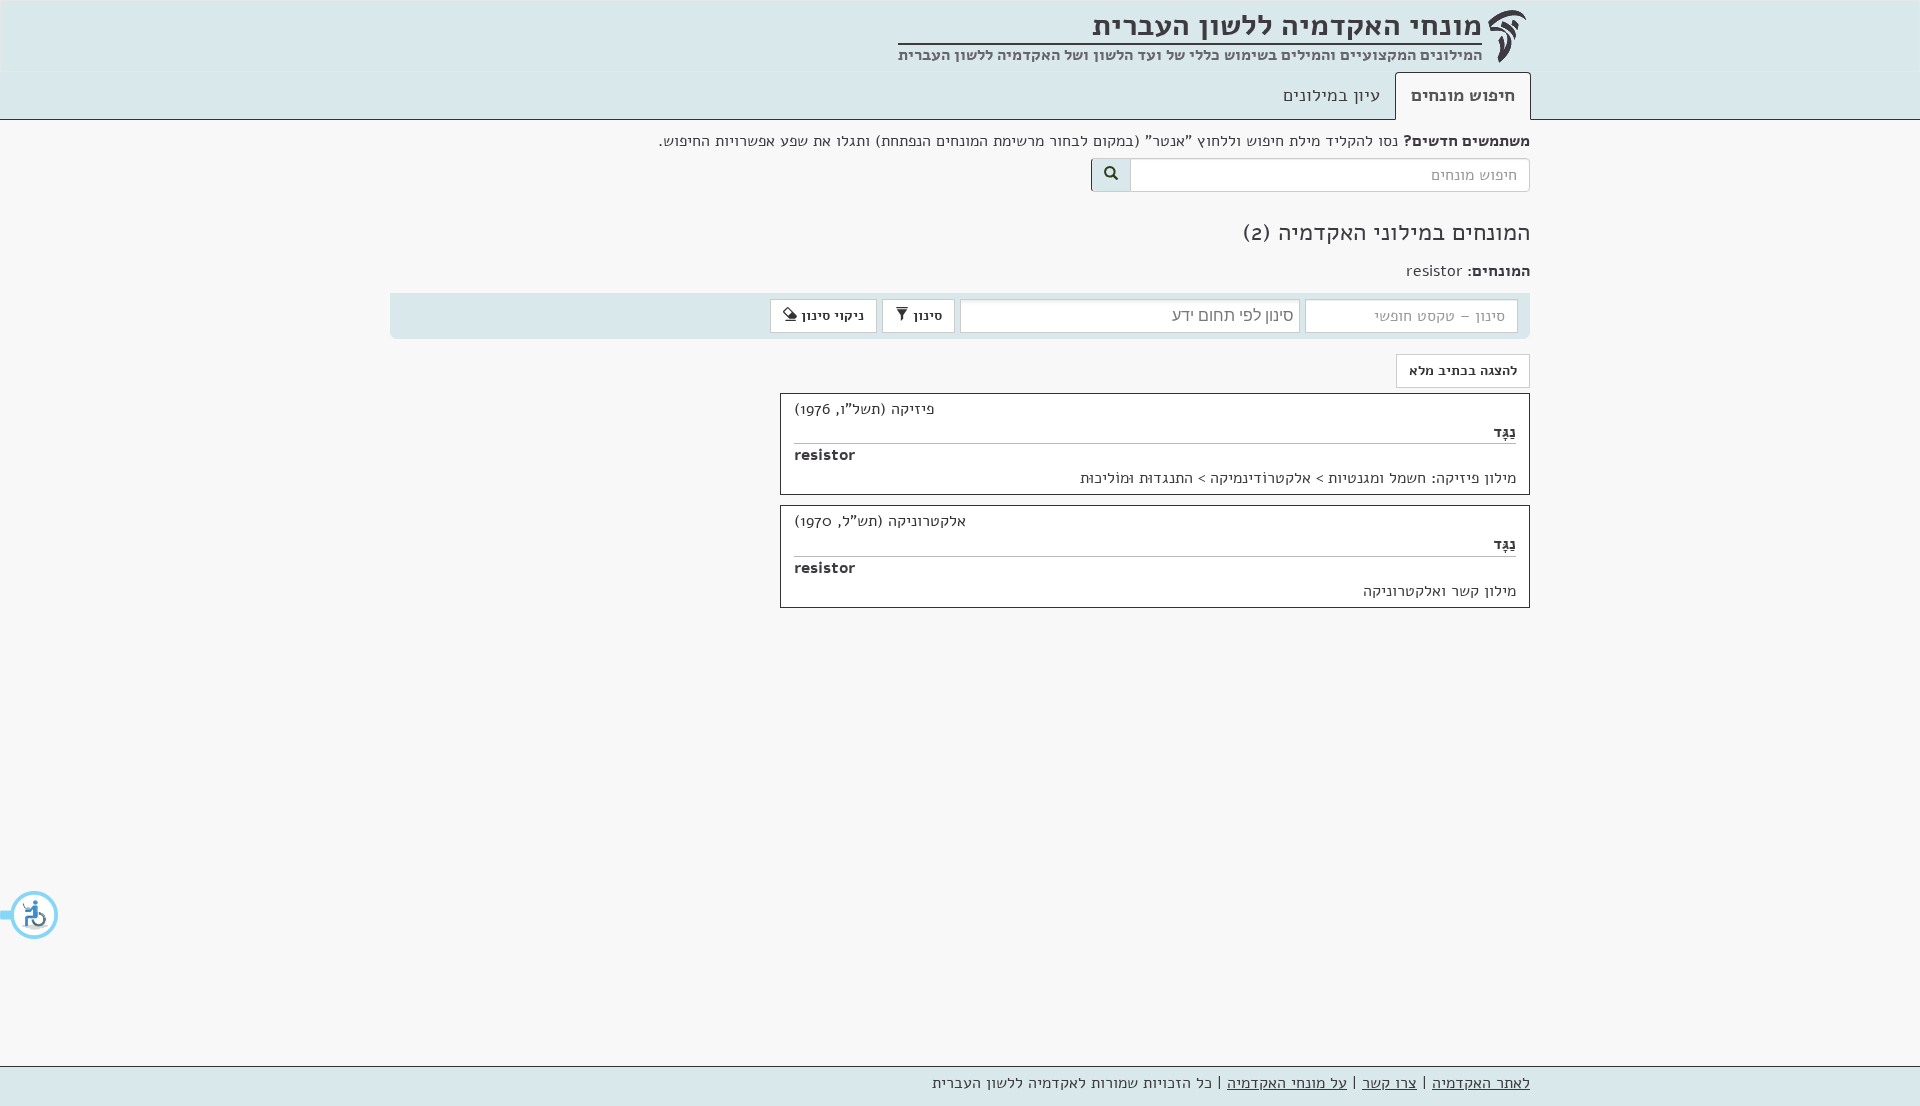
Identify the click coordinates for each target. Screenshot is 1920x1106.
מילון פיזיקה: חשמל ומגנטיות (1422, 478)
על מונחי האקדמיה (1287, 1083)
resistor (824, 455)
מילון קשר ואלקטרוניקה (1439, 591)
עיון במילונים (1331, 95)
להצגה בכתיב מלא (1463, 370)
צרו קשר (1389, 1083)
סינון (925, 315)
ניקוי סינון (830, 315)
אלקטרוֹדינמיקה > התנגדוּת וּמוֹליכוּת (1195, 478)
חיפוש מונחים (1463, 95)
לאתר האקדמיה (1481, 1083)
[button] (30, 915)
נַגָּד (1504, 432)
